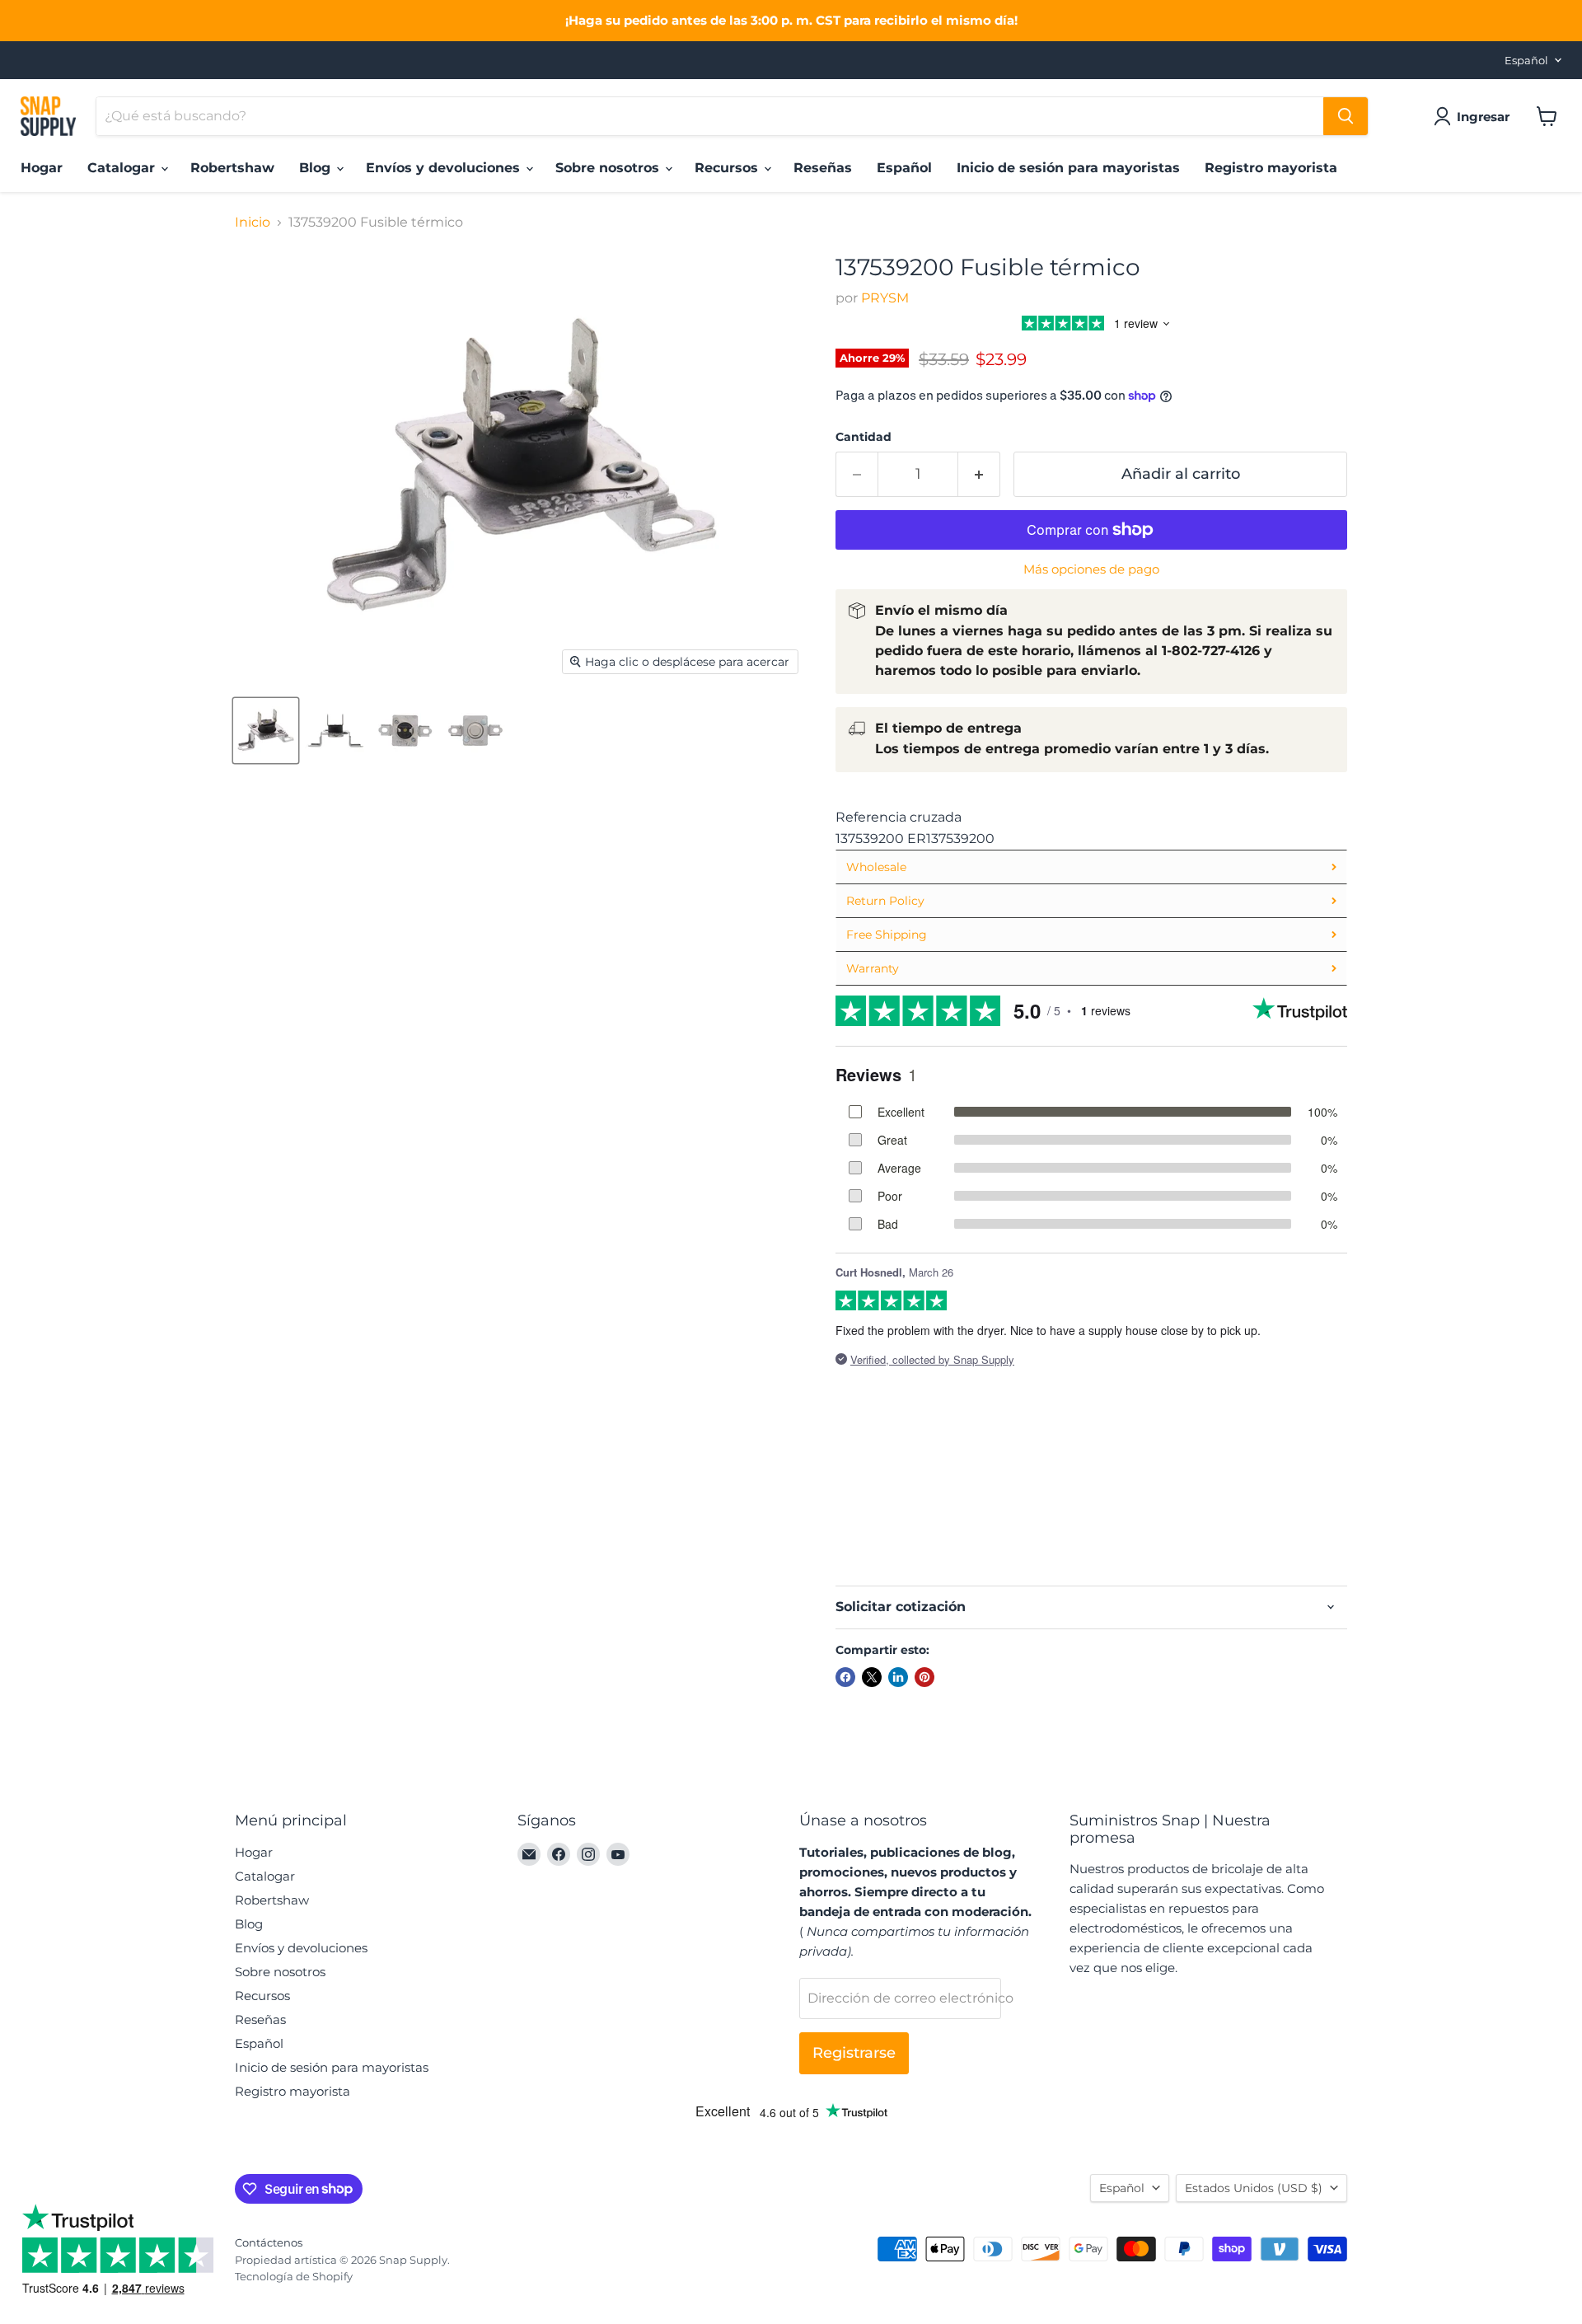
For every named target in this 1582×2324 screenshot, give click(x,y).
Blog (317, 168)
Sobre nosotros (609, 168)
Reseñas (823, 168)
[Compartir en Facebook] (845, 1677)
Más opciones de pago (1091, 569)
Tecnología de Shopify (294, 2276)
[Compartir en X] (872, 1677)
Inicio (253, 223)
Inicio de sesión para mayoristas (1068, 168)
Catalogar (123, 168)
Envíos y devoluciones (445, 168)
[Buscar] (1346, 116)
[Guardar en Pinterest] (924, 1677)
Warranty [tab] (873, 968)
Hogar (42, 168)
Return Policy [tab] (885, 901)
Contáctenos (269, 2242)
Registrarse (854, 2053)
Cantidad (864, 437)
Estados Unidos (1254, 2188)
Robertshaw (232, 168)
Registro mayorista (1271, 168)
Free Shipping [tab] (887, 935)
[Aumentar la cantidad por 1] (979, 474)
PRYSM (885, 298)
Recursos (728, 168)
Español (1526, 60)
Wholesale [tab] (876, 867)
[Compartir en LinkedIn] (898, 1677)
